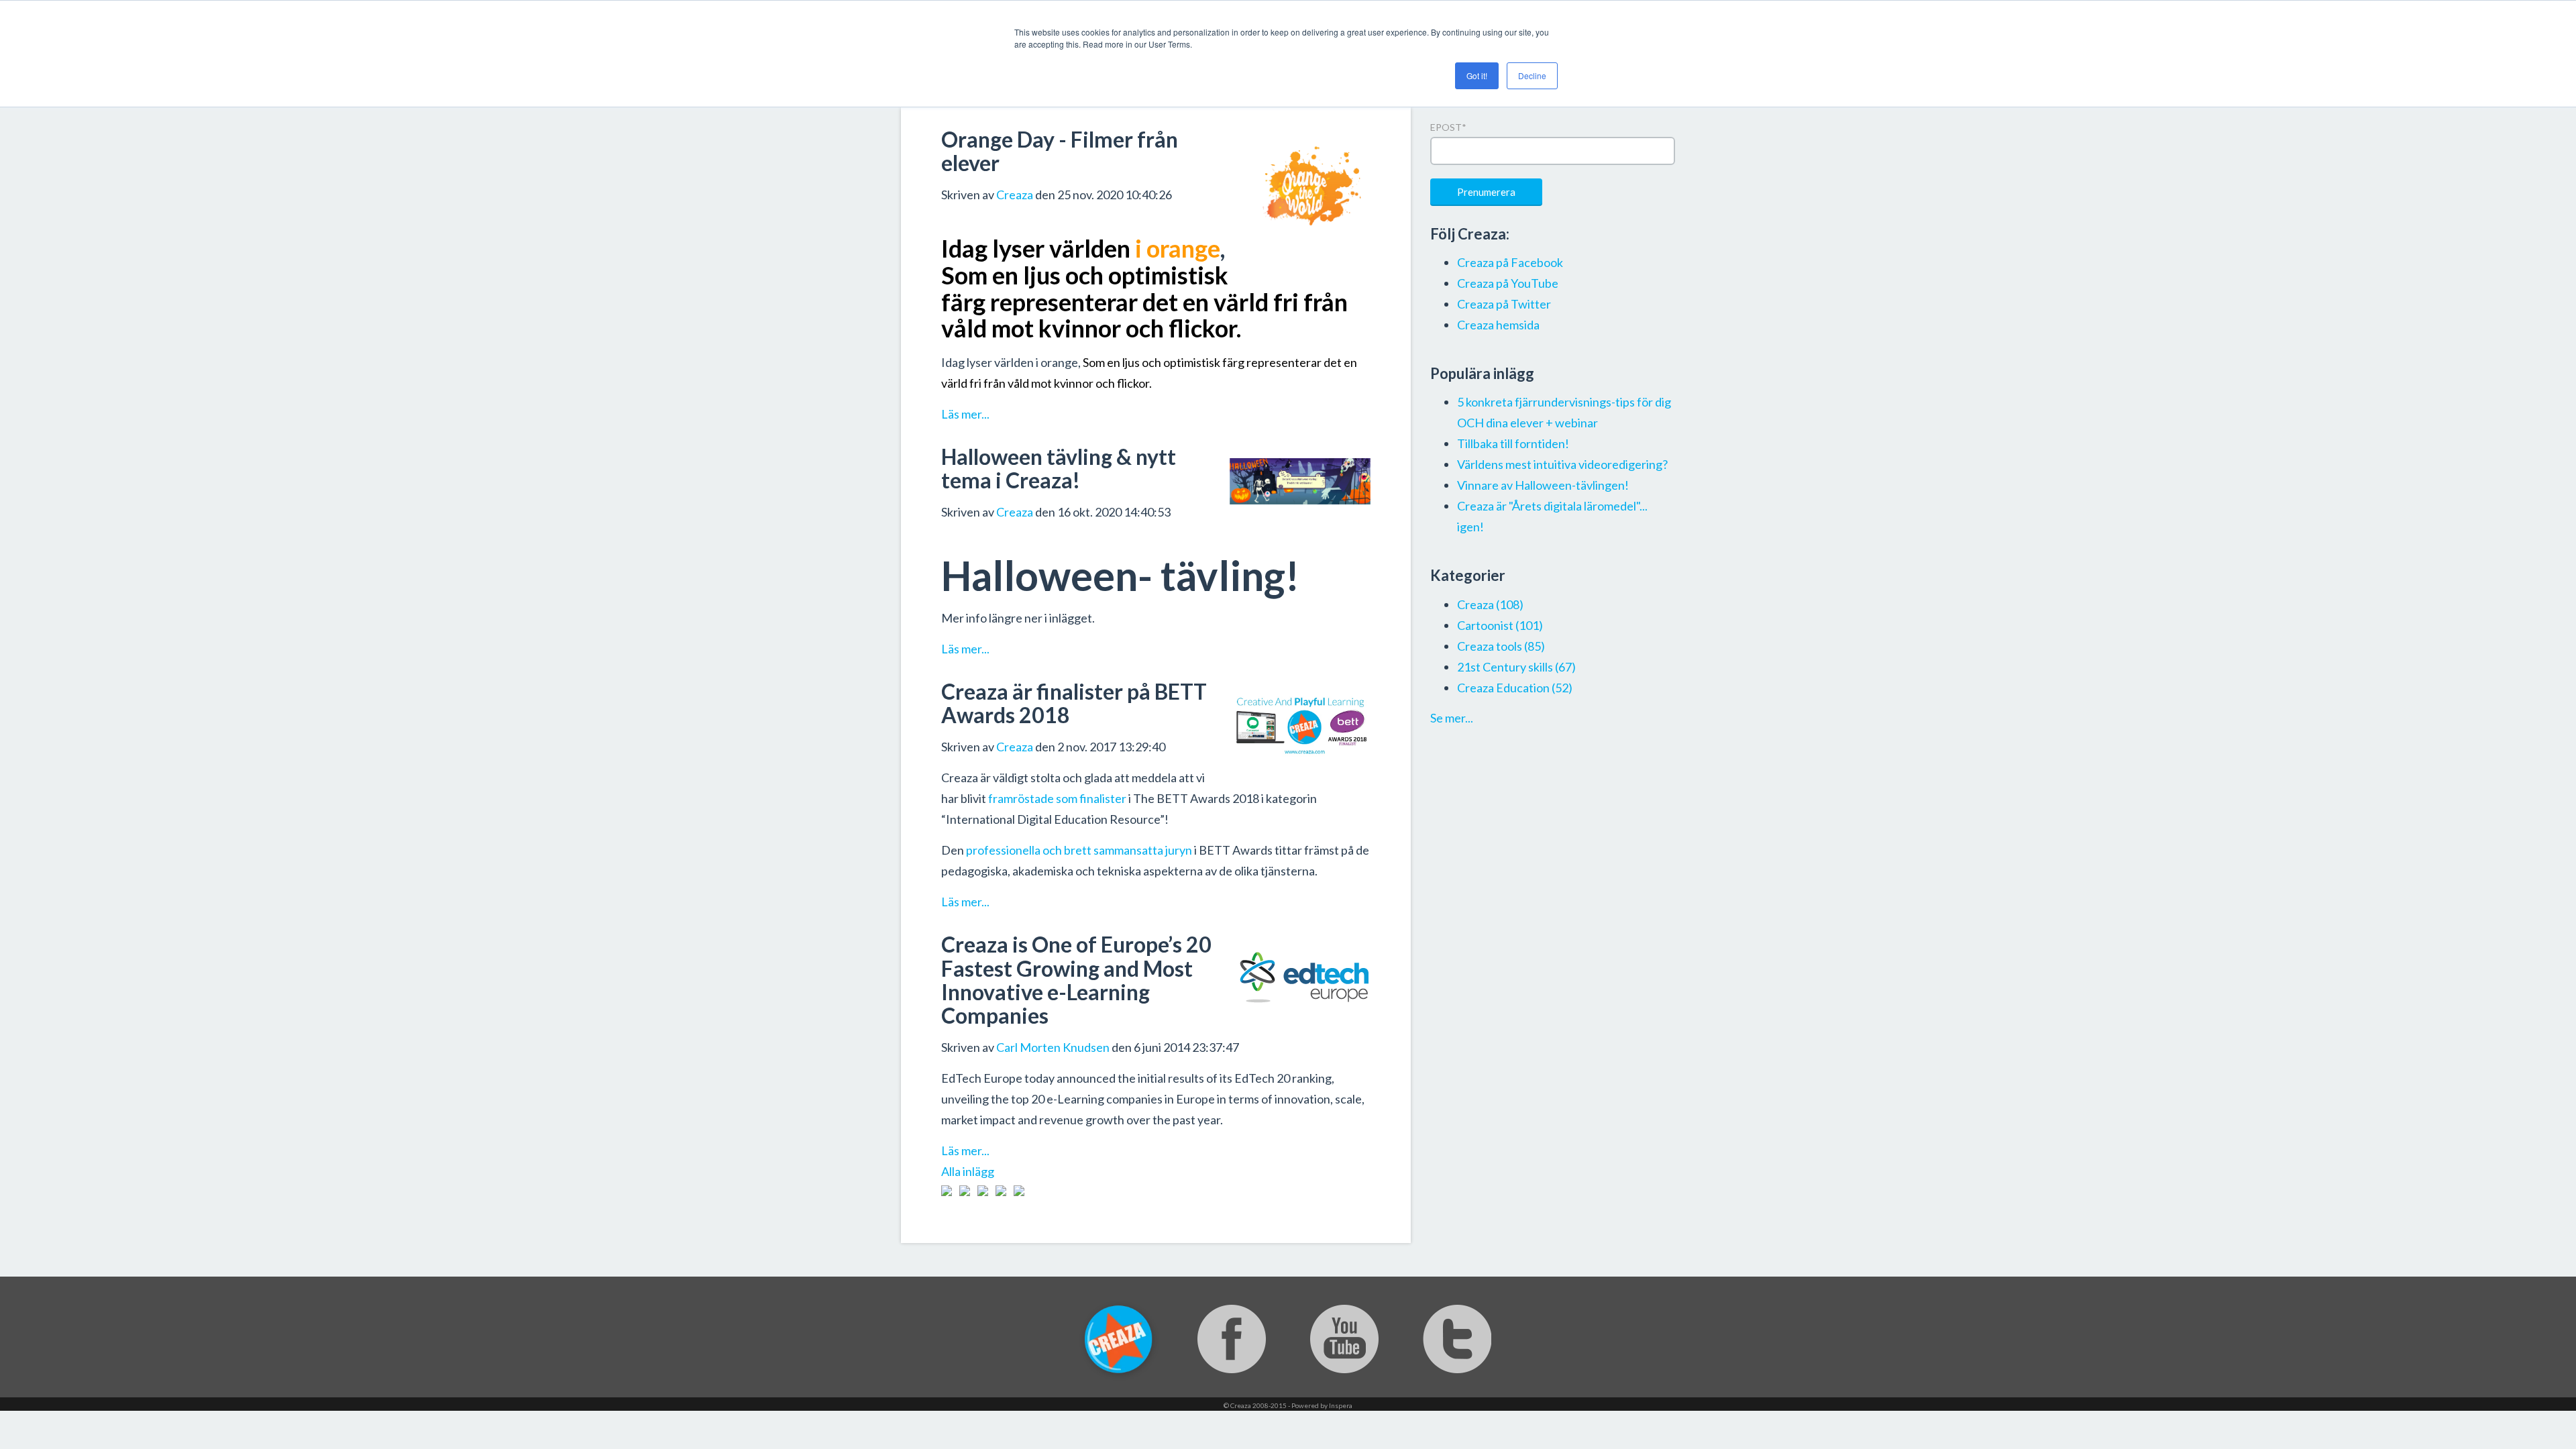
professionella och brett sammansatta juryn (1079, 850)
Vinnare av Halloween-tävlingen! (1543, 485)
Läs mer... (965, 414)
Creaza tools (1501, 646)
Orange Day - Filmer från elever (1060, 151)
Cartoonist (1500, 625)
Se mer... (1452, 718)
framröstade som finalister (1057, 798)
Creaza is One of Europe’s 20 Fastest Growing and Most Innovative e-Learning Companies (1076, 980)
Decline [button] (1532, 75)
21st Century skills (1516, 667)
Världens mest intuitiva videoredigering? (1562, 464)
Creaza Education (1515, 688)
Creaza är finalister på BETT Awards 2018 (1074, 703)
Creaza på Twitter (1504, 304)
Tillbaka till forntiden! (1513, 443)
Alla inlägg (968, 1171)
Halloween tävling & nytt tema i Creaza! (1059, 468)
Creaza (1015, 195)
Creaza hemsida (1498, 325)
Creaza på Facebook (1510, 262)
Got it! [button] (1477, 75)
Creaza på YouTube (1508, 283)
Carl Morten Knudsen (1053, 1047)
